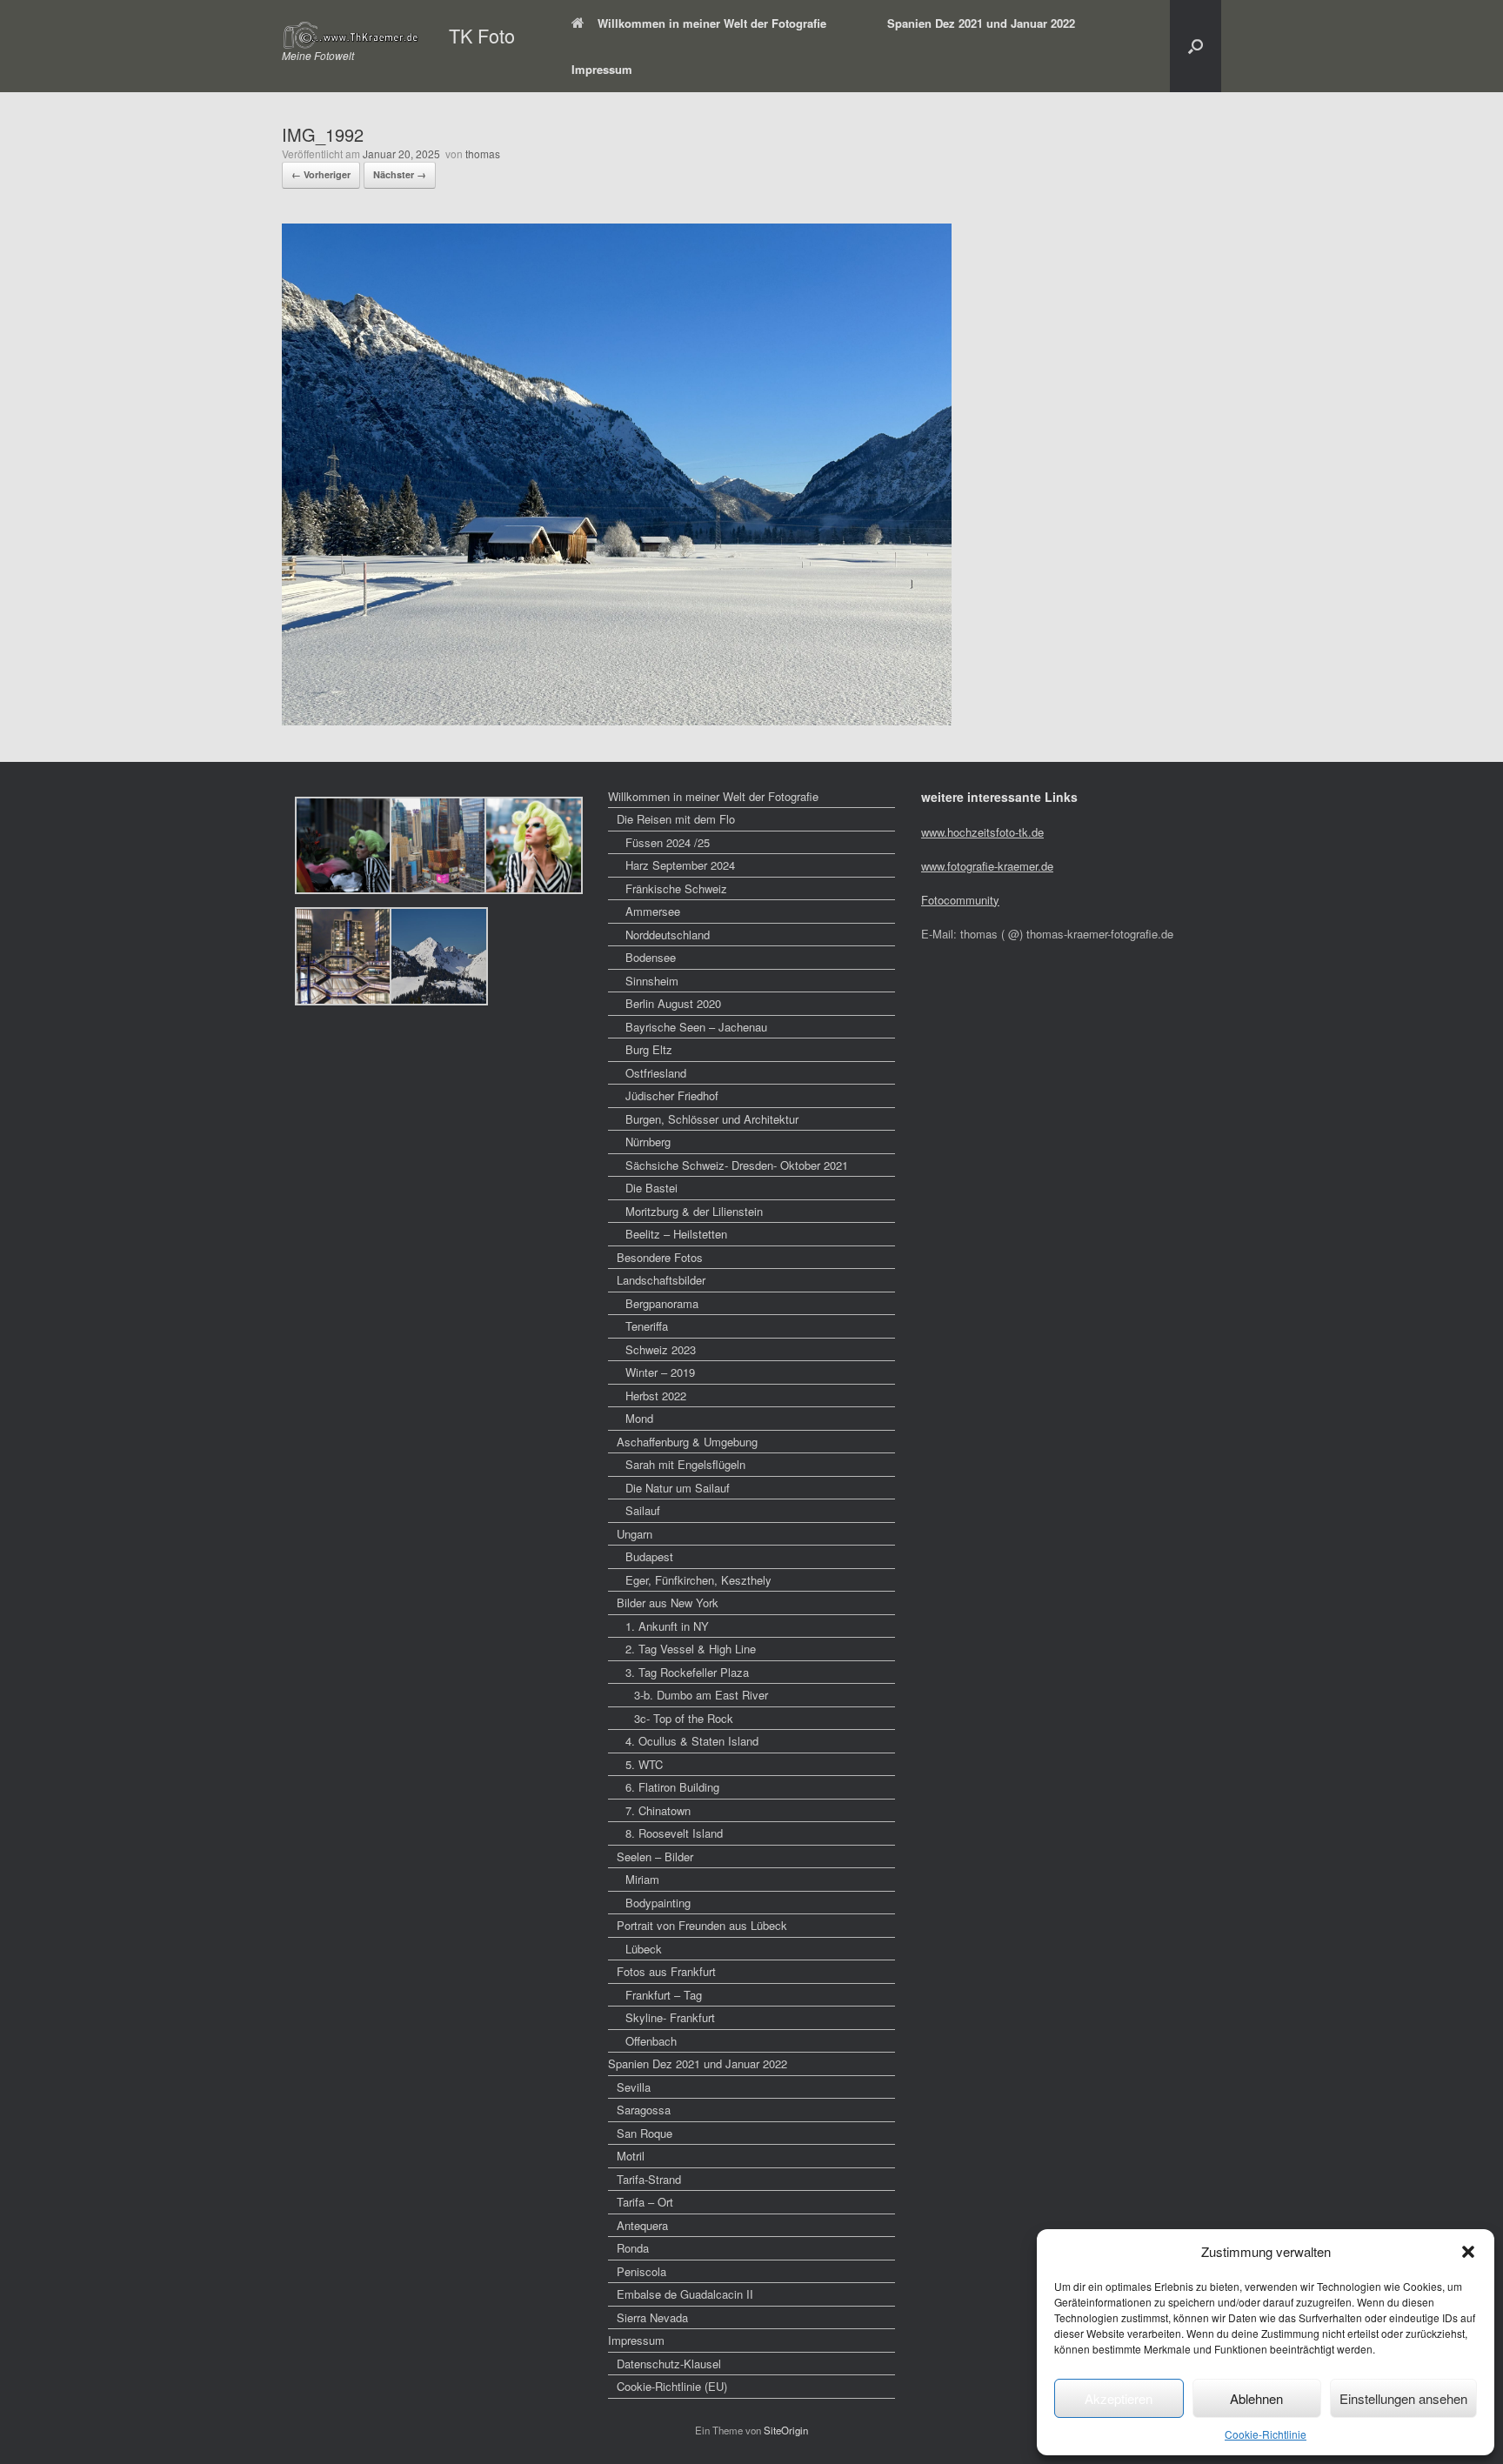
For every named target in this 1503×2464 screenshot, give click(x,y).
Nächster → (400, 174)
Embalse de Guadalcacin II (685, 2294)
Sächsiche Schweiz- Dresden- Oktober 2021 (737, 1165)
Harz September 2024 (680, 865)
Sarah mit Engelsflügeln (685, 1464)
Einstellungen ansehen (1403, 2398)
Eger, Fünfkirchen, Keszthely (698, 1580)
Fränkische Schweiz (676, 888)
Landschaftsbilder (661, 1280)
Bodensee (651, 957)
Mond (639, 1418)
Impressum (602, 69)
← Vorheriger (321, 174)
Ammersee (653, 911)
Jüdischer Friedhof (672, 1095)
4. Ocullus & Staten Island (692, 1741)
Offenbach (651, 2041)
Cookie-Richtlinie (1266, 2434)
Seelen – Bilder (655, 1856)
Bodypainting (658, 1903)
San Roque (645, 2133)
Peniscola (641, 2271)
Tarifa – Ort (645, 2202)
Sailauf (643, 1510)
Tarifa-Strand (649, 2179)
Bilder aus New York (668, 1603)
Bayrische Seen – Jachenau (696, 1027)
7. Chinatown (658, 1810)
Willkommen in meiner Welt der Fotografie (712, 23)
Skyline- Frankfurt (670, 2017)
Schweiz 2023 (661, 1349)
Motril (631, 2156)
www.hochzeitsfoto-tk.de (982, 832)
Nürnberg (648, 1142)
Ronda (633, 2248)
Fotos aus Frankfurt (666, 1971)
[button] (1468, 2252)
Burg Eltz (649, 1049)
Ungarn (635, 1534)
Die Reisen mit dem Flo (676, 819)
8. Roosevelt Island (674, 1833)
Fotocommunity (960, 900)
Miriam (642, 1879)
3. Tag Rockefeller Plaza (687, 1672)
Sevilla (634, 2087)
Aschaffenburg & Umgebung (687, 1442)
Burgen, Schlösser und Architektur (712, 1119)
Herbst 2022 (656, 1396)
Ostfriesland (656, 1073)
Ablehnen (1256, 2398)
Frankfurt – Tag (664, 1995)
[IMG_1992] (617, 720)
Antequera (642, 2225)
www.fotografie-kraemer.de (987, 866)
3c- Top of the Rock (684, 1718)
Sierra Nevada (652, 2317)
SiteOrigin (786, 2430)
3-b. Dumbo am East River (701, 1695)
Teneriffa (647, 1326)
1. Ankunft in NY (667, 1626)
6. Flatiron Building (672, 1787)
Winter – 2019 (660, 1372)
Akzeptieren (1119, 2398)
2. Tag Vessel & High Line (691, 1649)
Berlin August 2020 (673, 1003)
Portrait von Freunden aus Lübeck (702, 1925)
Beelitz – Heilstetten (676, 1234)
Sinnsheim (652, 981)
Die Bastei (651, 1188)
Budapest (649, 1556)
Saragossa (644, 2110)
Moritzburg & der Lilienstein (694, 1211)
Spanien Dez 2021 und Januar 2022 (981, 23)
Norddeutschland (668, 935)
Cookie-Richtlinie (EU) (672, 2386)
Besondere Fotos (660, 1257)
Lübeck (644, 1949)
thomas (483, 154)
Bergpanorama (662, 1303)
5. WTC (644, 1764)
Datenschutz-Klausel (669, 2364)
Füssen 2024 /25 (668, 842)
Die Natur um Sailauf (678, 1488)
